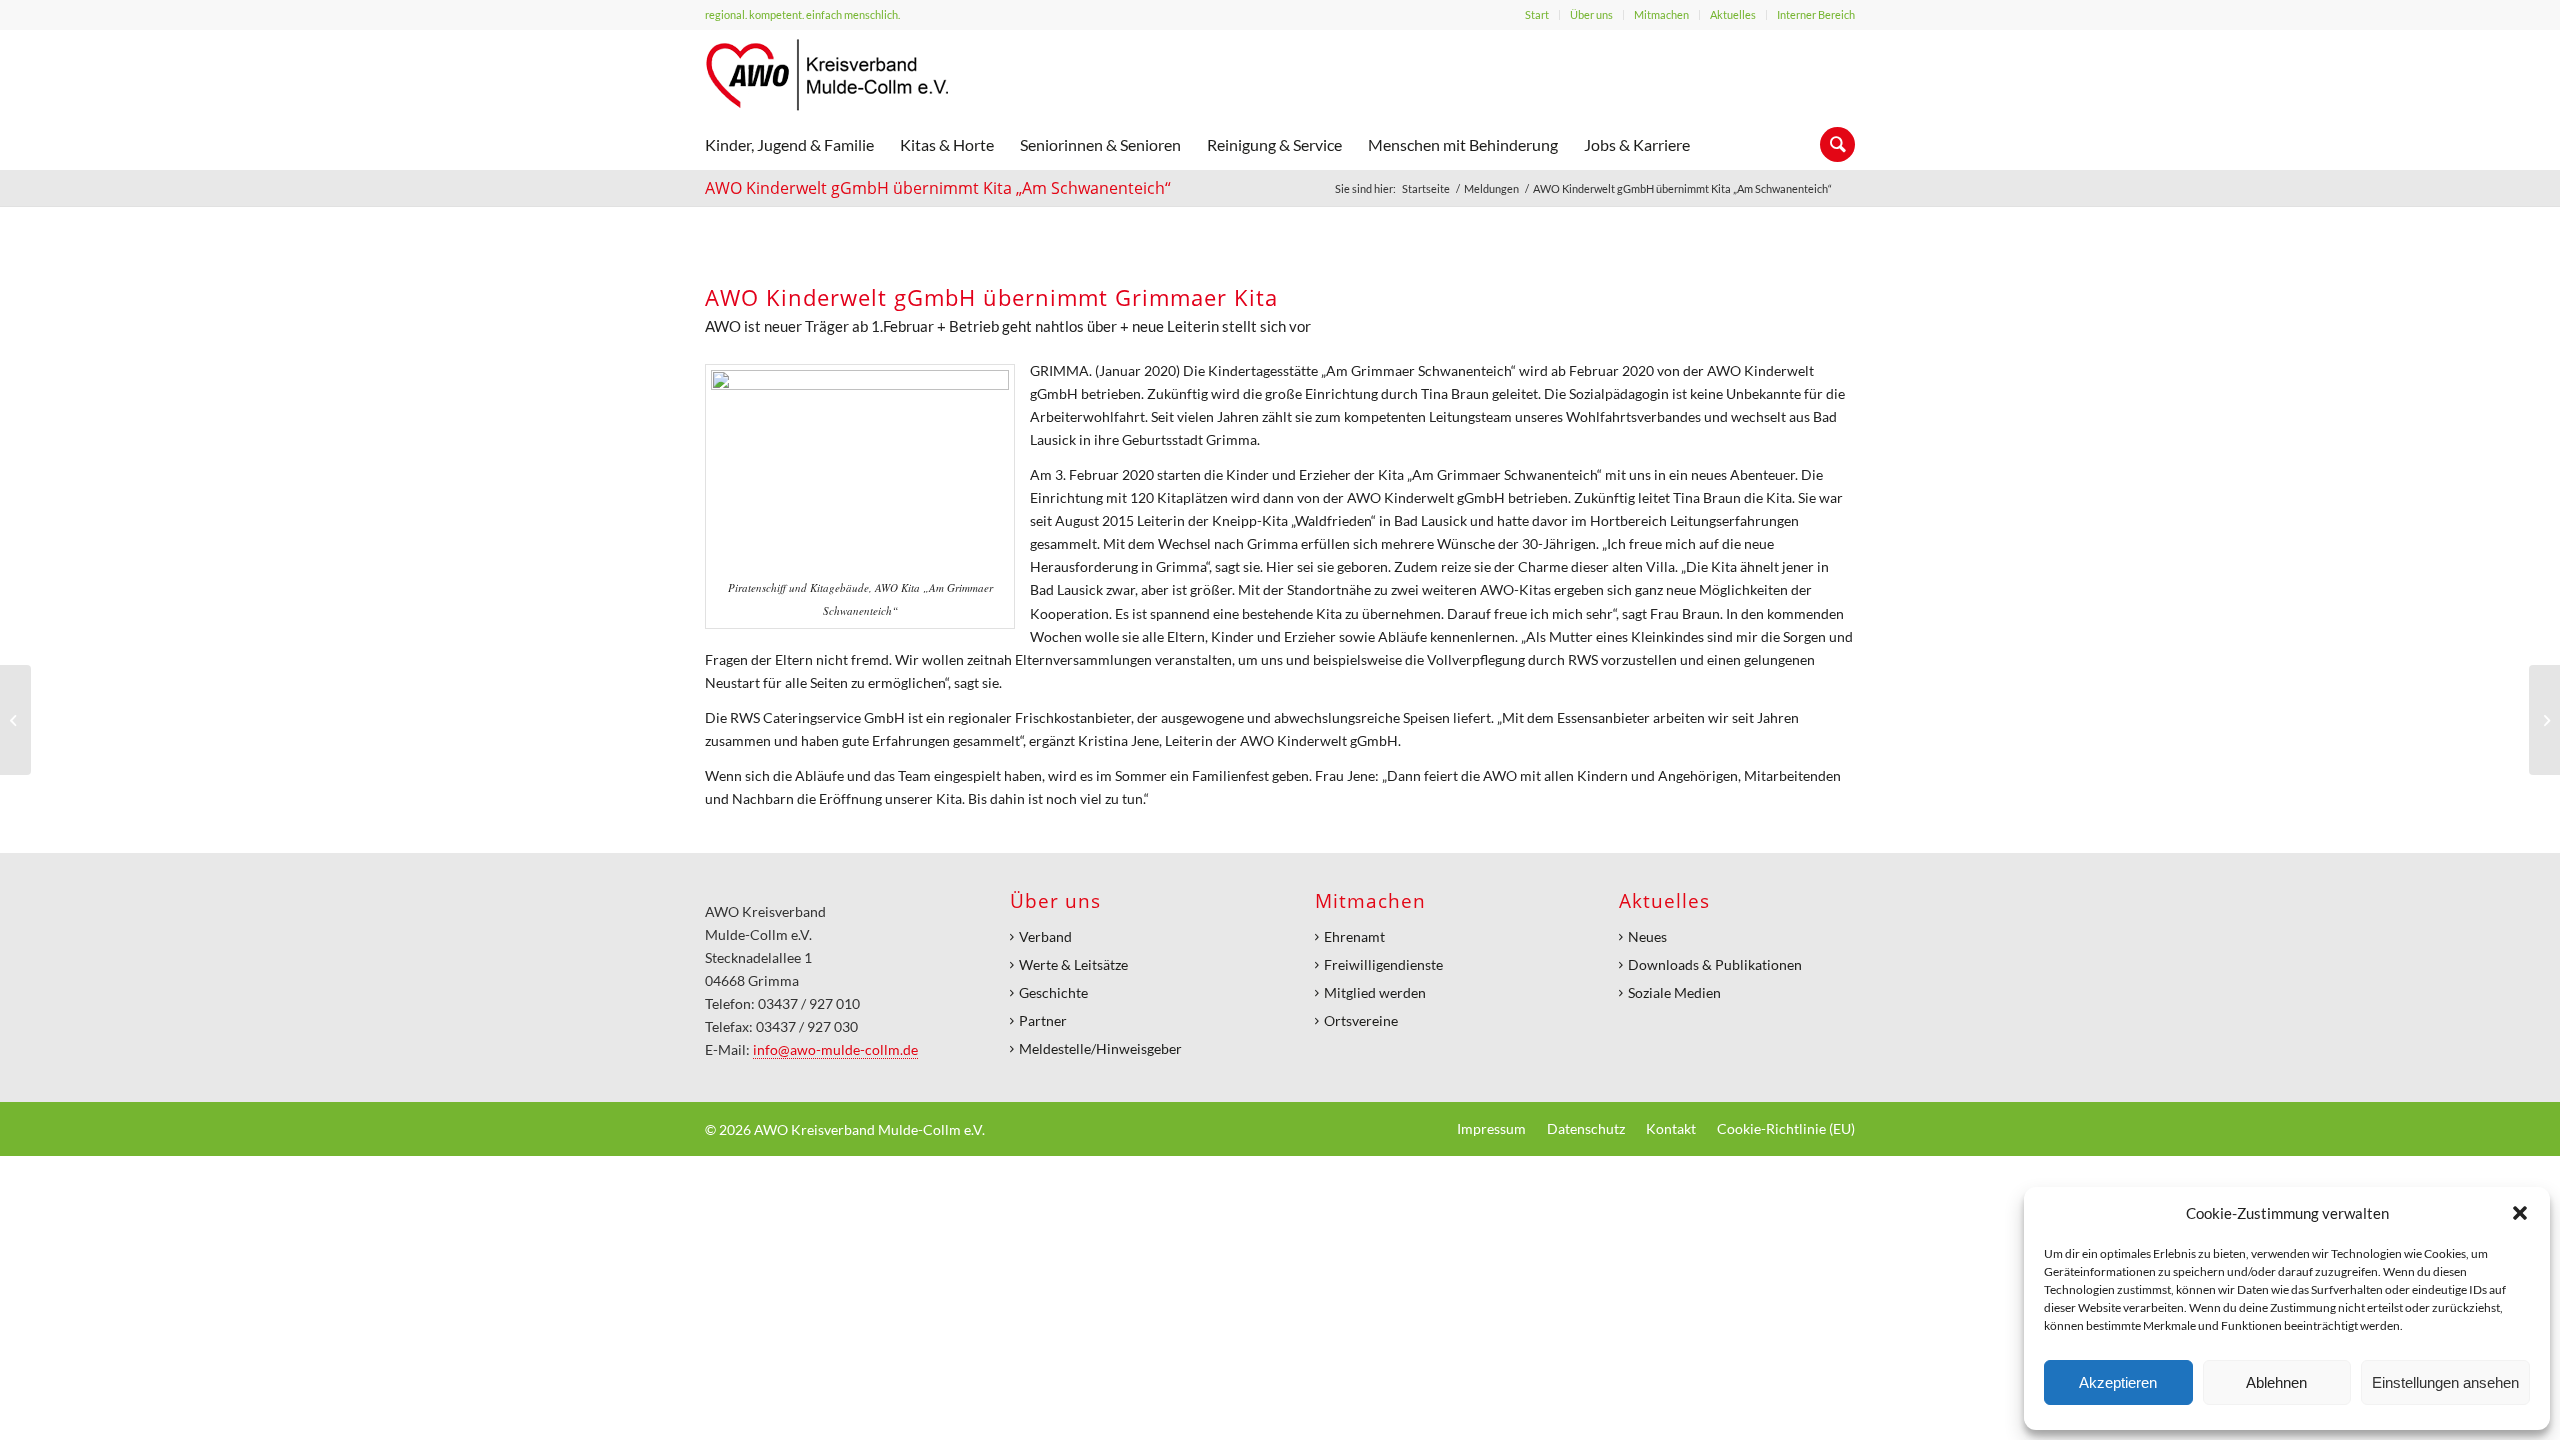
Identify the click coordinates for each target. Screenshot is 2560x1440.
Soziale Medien (1674, 992)
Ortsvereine (1361, 1020)
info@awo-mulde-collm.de (835, 1049)
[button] (2520, 1213)
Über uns (1591, 14)
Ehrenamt (1354, 936)
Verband (1045, 936)
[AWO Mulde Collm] (827, 75)
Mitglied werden (1375, 992)
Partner (1043, 1020)
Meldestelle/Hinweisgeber (1100, 1048)
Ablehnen (2276, 1382)
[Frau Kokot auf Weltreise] (15, 720)
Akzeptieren (2118, 1382)
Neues (1647, 936)
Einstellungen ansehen (2445, 1382)
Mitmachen (1661, 14)
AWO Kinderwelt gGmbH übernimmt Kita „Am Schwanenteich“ (938, 188)
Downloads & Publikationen (1715, 964)
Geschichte (1053, 992)
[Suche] (1831, 145)
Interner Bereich (1816, 14)
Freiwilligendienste (1383, 964)
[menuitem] (1537, 15)
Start (1537, 14)
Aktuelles (1733, 14)
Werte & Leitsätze (1073, 964)
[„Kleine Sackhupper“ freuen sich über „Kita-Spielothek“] (2544, 720)
